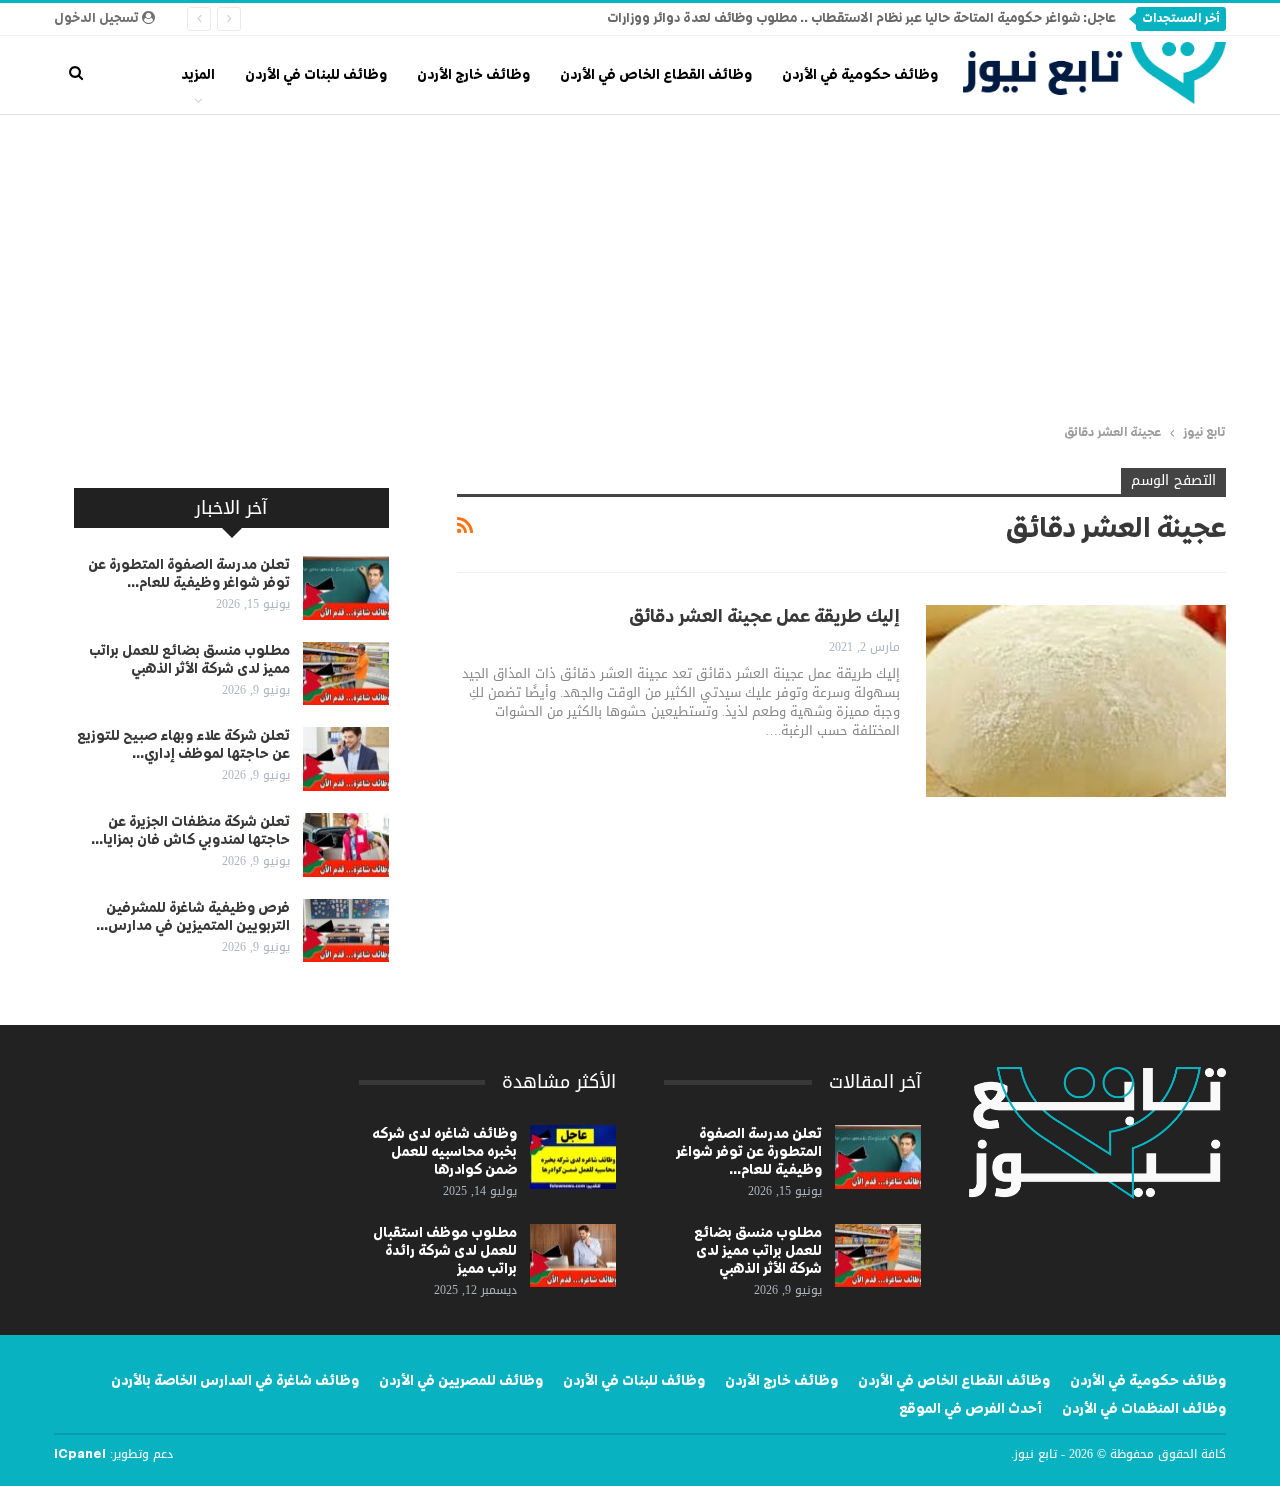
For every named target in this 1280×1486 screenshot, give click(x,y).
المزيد (198, 75)
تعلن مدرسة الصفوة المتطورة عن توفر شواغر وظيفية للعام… (749, 1152)
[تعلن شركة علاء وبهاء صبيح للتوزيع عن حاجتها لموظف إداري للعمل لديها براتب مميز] (346, 759)
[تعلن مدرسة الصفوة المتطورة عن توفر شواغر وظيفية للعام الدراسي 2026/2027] (346, 588)
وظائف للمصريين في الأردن (461, 1381)
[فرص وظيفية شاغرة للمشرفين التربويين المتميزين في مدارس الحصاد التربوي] (346, 931)
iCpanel (80, 1455)
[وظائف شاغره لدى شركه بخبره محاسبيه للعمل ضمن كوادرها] (573, 1157)
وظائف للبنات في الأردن (316, 75)
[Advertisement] (640, 265)
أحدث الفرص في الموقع (970, 1409)
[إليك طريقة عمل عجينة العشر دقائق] (1076, 701)
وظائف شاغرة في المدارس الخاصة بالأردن (235, 1381)
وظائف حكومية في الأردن (860, 75)
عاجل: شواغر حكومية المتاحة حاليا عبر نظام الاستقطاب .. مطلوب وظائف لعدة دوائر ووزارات (861, 18)
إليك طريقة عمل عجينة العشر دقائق (764, 617)
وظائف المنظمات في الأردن (1144, 1409)
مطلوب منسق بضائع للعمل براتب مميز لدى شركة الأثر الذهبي (758, 1251)
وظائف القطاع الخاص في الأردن (656, 75)
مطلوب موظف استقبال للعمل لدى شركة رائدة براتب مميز (445, 1251)
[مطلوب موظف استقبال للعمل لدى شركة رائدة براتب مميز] (573, 1256)
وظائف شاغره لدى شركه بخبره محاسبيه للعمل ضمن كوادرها (444, 1152)
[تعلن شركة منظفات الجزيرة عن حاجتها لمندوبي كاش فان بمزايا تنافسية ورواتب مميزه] (346, 845)
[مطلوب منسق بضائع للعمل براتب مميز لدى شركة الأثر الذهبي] (346, 674)
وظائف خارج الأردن (473, 75)
